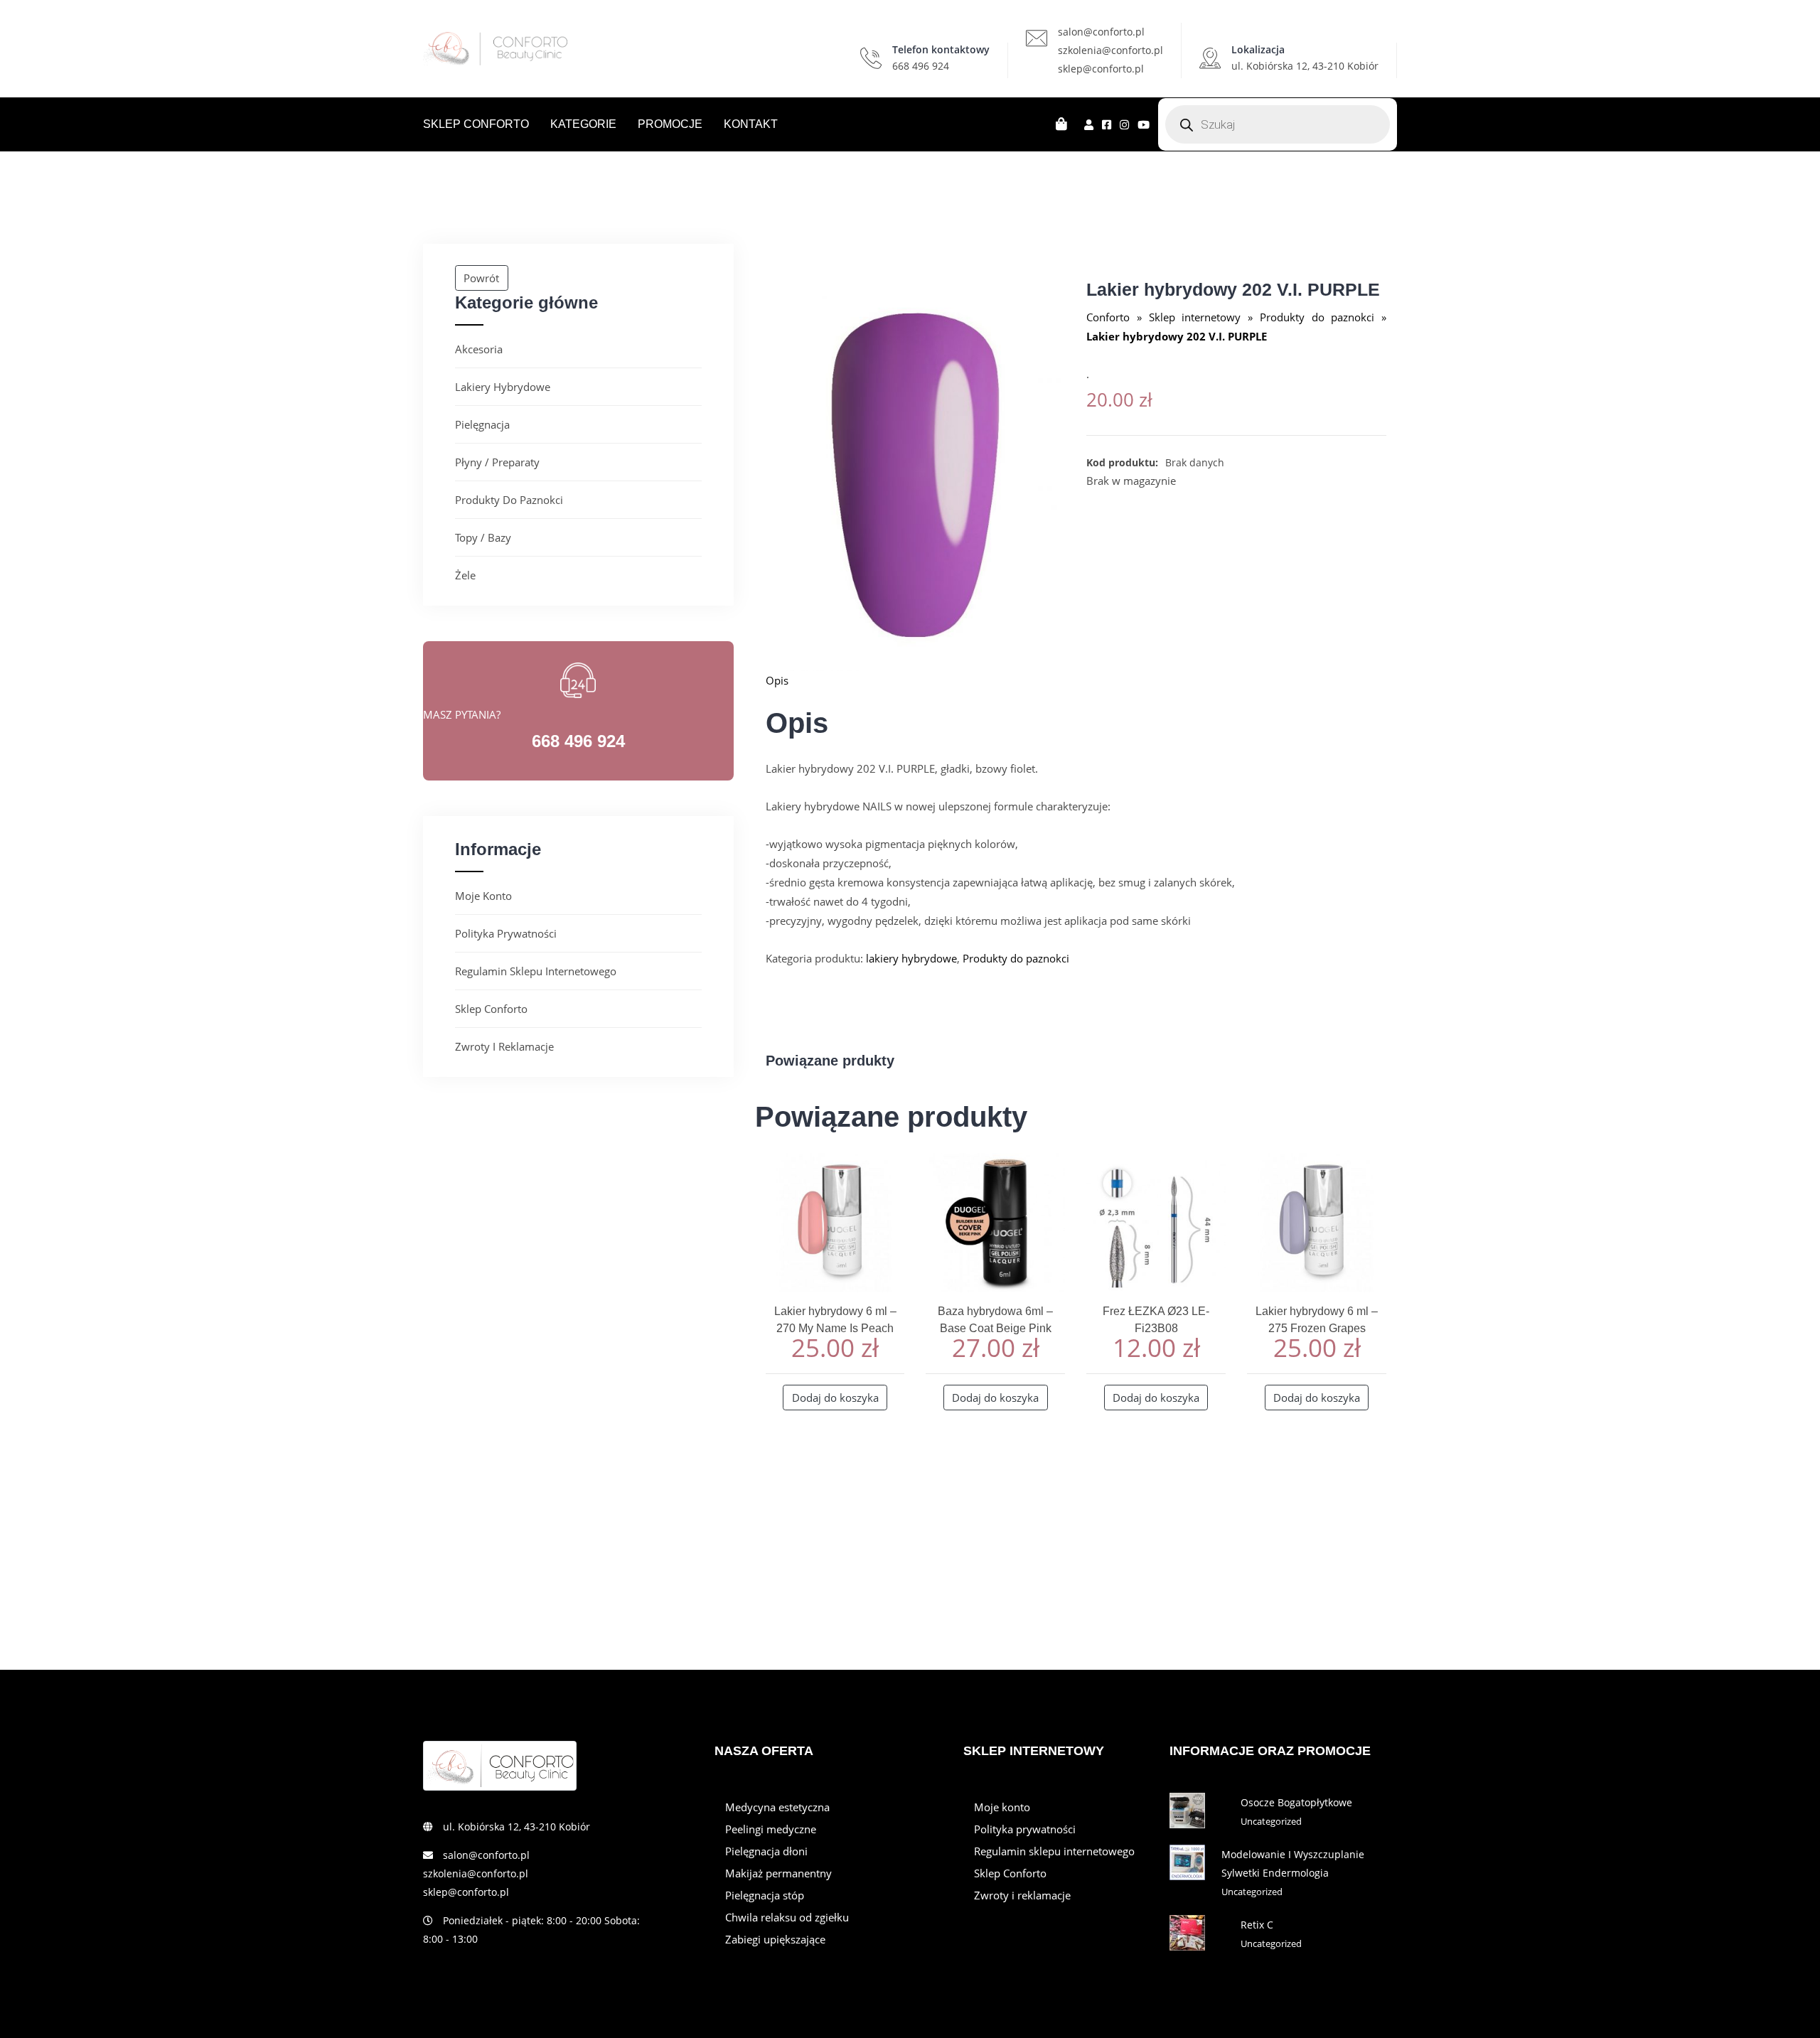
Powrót (481, 278)
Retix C (1257, 1925)
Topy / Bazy (483, 537)
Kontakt (751, 124)
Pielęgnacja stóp (765, 1895)
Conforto (1108, 317)
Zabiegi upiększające (775, 1939)
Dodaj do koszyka (835, 1398)
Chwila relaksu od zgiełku (787, 1917)
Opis (777, 680)
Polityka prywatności (506, 933)
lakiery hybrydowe (503, 387)
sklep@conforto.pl (1101, 69)
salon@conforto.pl (1101, 32)
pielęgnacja (482, 424)
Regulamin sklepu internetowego (536, 971)
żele (465, 575)
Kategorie (583, 124)
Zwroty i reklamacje (504, 1046)
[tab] (1076, 680)
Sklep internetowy (1195, 317)
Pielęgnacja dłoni (766, 1851)
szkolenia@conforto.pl (1110, 50)
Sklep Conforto (476, 124)
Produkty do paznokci (509, 500)
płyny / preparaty (497, 462)
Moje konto (483, 896)
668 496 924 (921, 66)
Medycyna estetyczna (777, 1807)
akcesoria (479, 349)
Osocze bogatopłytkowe (1296, 1802)
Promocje (670, 124)
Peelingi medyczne (771, 1829)
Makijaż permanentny (778, 1873)
